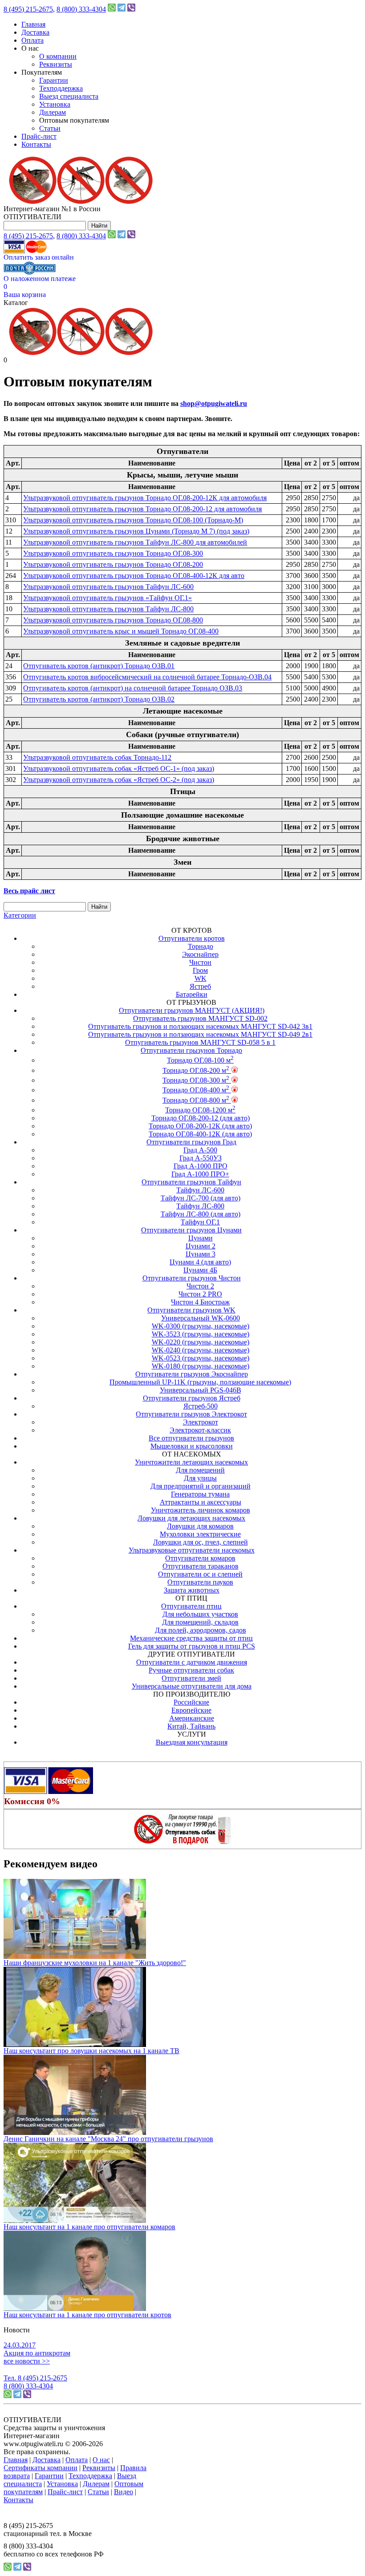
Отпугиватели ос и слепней (200, 1574)
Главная (33, 24)
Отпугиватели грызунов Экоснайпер (192, 1374)
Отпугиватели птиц (191, 1606)
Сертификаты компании (41, 2468)
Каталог (16, 303)
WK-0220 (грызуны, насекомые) (201, 1342)
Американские (192, 1718)
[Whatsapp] (112, 9)
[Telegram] (122, 9)
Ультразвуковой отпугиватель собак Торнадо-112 (97, 757)
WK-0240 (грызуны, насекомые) (201, 1350)
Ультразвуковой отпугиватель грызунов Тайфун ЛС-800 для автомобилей (135, 542)
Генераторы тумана (200, 1494)
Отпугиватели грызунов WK (191, 1310)
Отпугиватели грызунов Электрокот (191, 1414)
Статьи (50, 128)
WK (201, 978)
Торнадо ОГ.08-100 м (200, 1060)
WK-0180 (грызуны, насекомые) (201, 1366)
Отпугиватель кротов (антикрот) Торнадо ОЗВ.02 (99, 699)
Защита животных (192, 1590)
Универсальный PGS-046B (201, 1390)
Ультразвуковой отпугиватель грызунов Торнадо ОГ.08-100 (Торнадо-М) (133, 520)
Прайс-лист (39, 136)
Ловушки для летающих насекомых (191, 1518)
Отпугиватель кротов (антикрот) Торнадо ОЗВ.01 (99, 666)
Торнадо (201, 946)
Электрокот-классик (200, 1430)
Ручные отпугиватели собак (191, 1670)
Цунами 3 (201, 1254)
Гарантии (54, 80)
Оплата (32, 40)
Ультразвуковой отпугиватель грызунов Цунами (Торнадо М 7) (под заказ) (136, 531)
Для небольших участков (200, 1614)
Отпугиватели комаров (200, 1558)
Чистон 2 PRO (200, 1294)
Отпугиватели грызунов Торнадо (191, 1050)
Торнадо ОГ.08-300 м (196, 1080)
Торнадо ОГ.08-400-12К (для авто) (200, 1134)
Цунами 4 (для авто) (200, 1262)
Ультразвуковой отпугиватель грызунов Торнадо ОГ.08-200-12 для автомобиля (142, 509)
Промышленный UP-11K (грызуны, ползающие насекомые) (200, 1382)
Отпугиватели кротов (192, 938)
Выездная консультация (192, 1742)
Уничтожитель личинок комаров (201, 1510)
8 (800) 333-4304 (81, 9)
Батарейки (192, 994)
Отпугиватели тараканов (201, 1566)
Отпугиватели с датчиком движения (192, 1662)
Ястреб (200, 986)
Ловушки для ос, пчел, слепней (201, 1542)
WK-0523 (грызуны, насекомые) (201, 1358)
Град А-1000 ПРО (201, 1166)
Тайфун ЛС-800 (200, 1206)
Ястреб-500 (201, 1406)
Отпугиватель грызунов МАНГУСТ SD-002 (200, 1018)
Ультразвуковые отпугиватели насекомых (192, 1550)
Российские (191, 1702)
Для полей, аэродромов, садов (201, 1630)
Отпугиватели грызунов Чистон (192, 1278)
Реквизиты (56, 64)
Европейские (191, 1710)
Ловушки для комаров (200, 1526)
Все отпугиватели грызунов (191, 1438)
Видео (124, 2492)
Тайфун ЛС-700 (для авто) (201, 1198)
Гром (200, 970)
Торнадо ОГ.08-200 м (196, 1070)
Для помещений (200, 1470)
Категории (20, 915)
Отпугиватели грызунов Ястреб (192, 1398)
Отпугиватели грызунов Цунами (191, 1230)
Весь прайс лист (29, 891)
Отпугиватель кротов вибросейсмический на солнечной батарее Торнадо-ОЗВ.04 (147, 677)
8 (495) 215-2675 (28, 9)
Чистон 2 (200, 1286)
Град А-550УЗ (201, 1158)
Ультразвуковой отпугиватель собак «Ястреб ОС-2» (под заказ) (119, 780)
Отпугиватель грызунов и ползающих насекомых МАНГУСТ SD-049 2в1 (200, 1034)
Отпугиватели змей (191, 1678)
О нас (101, 2460)
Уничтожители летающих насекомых (191, 1462)
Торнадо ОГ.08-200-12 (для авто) (201, 1118)
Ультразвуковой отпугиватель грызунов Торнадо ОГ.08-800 (113, 620)
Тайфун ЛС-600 (200, 1190)
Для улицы (200, 1478)
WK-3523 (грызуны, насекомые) (201, 1334)
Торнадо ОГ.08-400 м (196, 1090)
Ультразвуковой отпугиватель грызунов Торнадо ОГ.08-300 (113, 553)
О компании (58, 56)
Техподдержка (61, 88)
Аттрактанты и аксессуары (201, 1502)
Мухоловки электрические (200, 1534)
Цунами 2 (201, 1246)
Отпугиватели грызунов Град (191, 1142)
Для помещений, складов (200, 1622)
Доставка (35, 32)
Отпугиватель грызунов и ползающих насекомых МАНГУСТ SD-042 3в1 (200, 1026)
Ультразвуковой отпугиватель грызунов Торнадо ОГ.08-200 (113, 564)
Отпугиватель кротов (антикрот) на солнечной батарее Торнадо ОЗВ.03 (133, 688)
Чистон (200, 962)
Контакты (36, 144)
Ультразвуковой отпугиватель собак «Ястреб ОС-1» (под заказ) (119, 768)
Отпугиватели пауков (200, 1582)
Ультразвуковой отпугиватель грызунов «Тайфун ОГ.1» (107, 598)
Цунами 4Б (200, 1270)
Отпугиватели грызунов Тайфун (191, 1182)
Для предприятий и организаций (201, 1486)
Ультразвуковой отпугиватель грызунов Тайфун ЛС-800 (108, 609)
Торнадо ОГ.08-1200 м (200, 1110)
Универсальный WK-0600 (201, 1318)
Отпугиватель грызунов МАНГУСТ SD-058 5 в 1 (200, 1042)
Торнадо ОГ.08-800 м (196, 1100)
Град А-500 (200, 1150)
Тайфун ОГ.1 (200, 1222)
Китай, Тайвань (191, 1726)
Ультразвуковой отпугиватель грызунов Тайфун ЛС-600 (108, 587)
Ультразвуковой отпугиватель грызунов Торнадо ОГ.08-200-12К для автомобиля (145, 498)
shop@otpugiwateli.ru (214, 403)
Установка (55, 104)
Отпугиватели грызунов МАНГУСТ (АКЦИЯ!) (192, 1010)
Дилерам (53, 112)
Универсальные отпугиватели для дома (192, 1686)
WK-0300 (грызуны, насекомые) (201, 1326)
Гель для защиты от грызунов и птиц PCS (192, 1646)
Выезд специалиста (69, 96)
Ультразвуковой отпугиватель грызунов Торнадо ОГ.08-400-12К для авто (134, 576)
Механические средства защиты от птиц (191, 1638)
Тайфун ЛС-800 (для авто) (201, 1214)
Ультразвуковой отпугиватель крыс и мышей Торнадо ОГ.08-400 (121, 631)
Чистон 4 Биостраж (200, 1302)
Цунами (201, 1238)
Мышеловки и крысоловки (192, 1446)
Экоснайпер (200, 954)
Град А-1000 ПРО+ (200, 1174)
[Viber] (131, 9)
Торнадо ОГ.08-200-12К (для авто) (200, 1126)
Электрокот (201, 1422)
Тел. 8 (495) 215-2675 (35, 2378)
